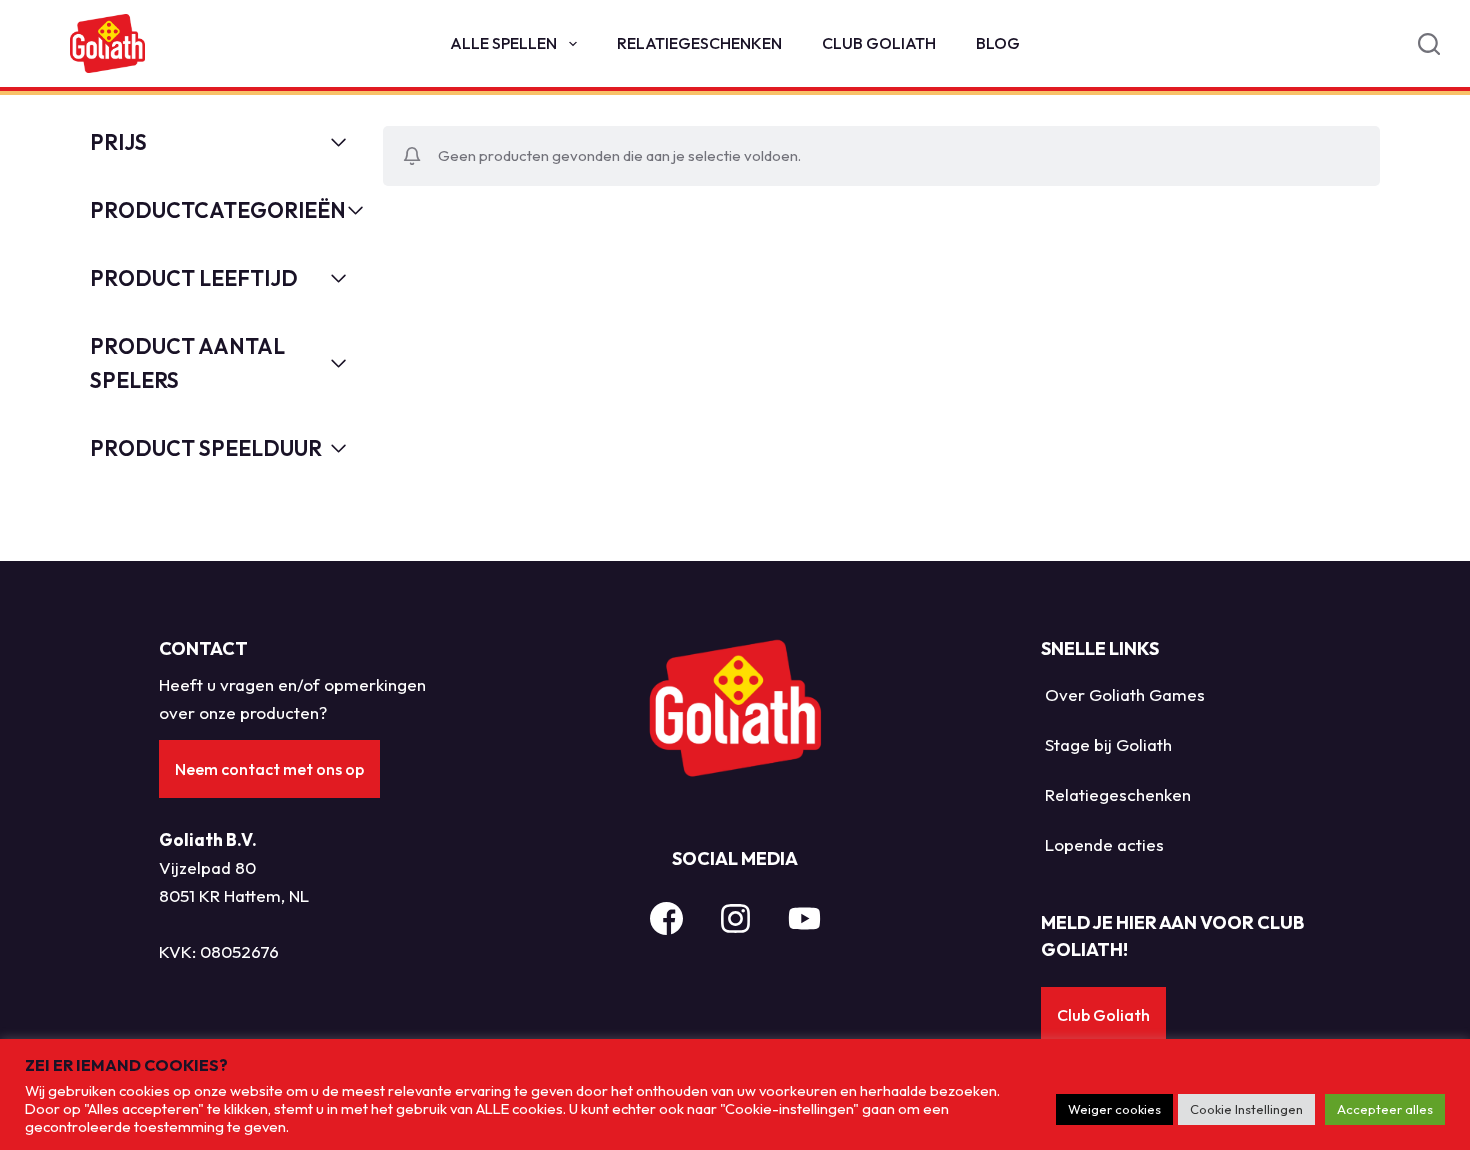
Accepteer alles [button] (1385, 1109)
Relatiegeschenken (699, 43)
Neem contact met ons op (269, 769)
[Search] (1429, 44)
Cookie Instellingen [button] (1246, 1109)
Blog (998, 43)
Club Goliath (879, 43)
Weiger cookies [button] (1114, 1109)
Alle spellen (503, 43)
